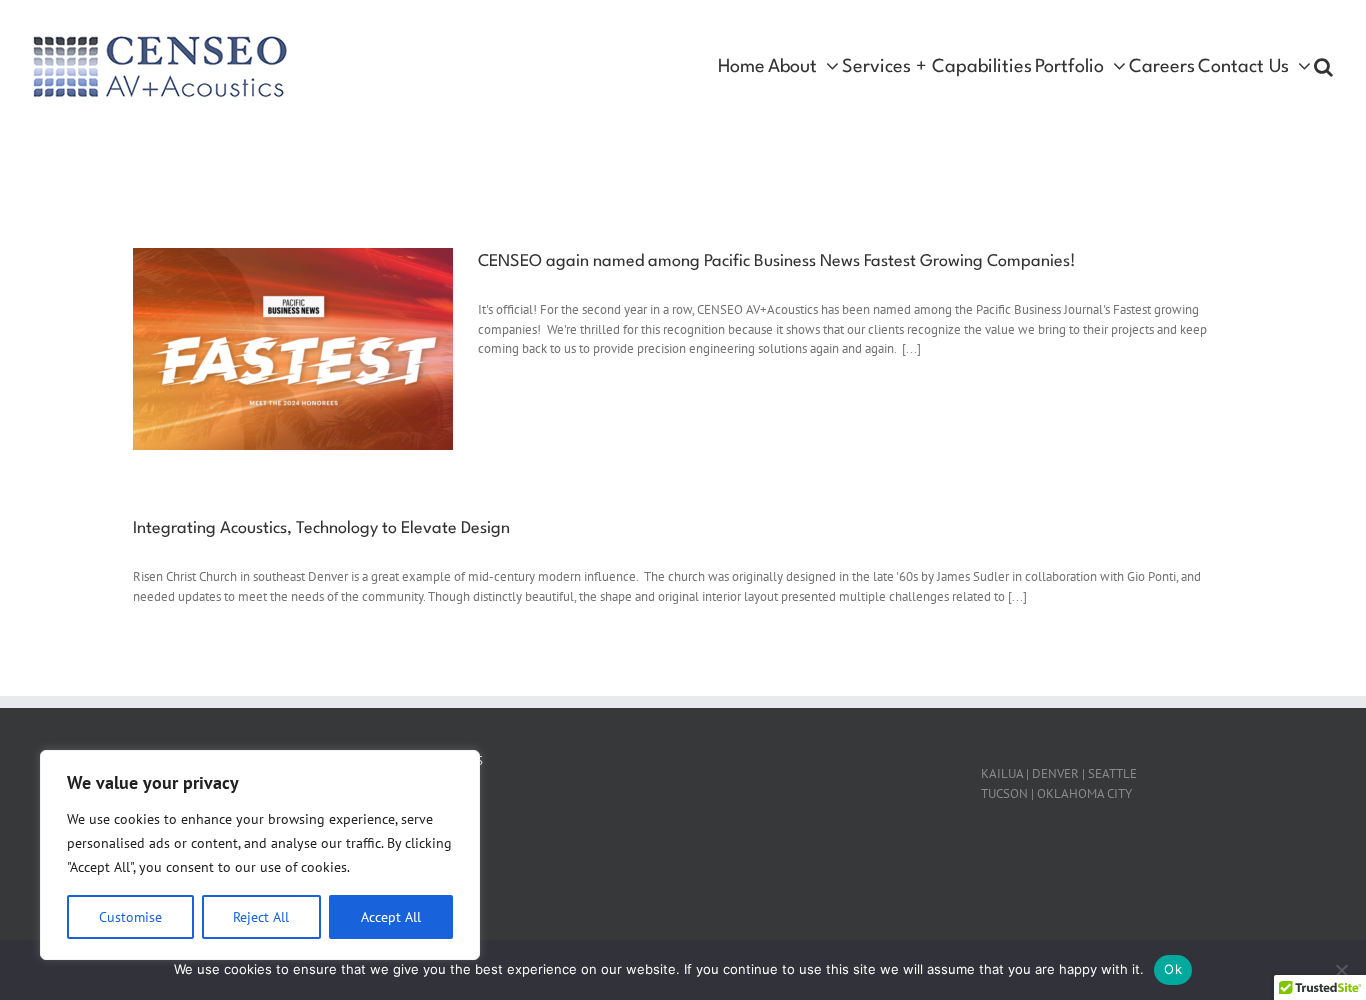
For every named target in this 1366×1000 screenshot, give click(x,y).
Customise (130, 917)
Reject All (261, 917)
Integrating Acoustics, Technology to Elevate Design (321, 528)
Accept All (391, 917)
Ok (1173, 969)
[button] (1323, 67)
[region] (260, 855)
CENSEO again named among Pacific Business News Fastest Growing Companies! (777, 261)
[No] (1341, 970)
